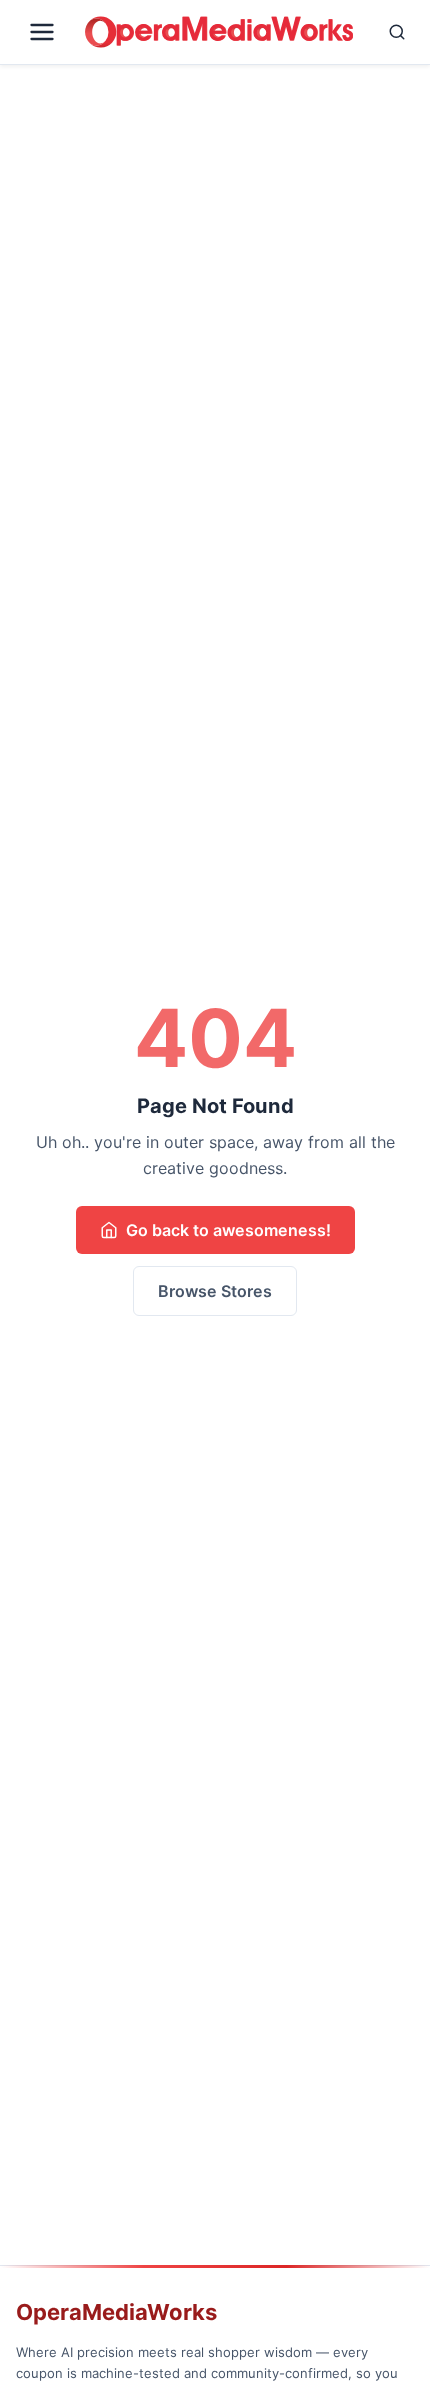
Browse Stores (215, 1291)
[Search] (387, 32)
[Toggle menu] (46, 32)
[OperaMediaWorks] (219, 32)
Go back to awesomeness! (228, 1230)
